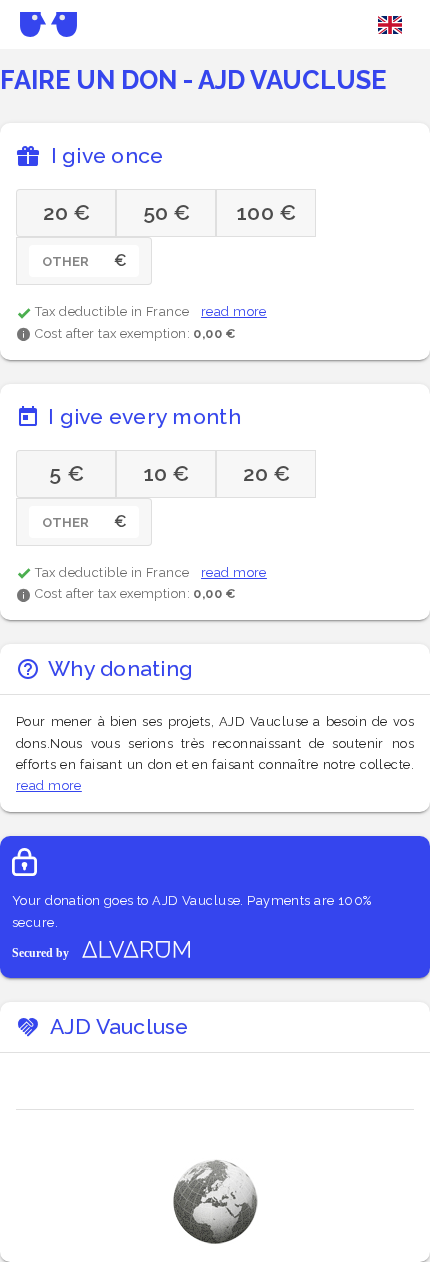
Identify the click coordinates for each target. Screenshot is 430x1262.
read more (234, 311)
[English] (390, 25)
